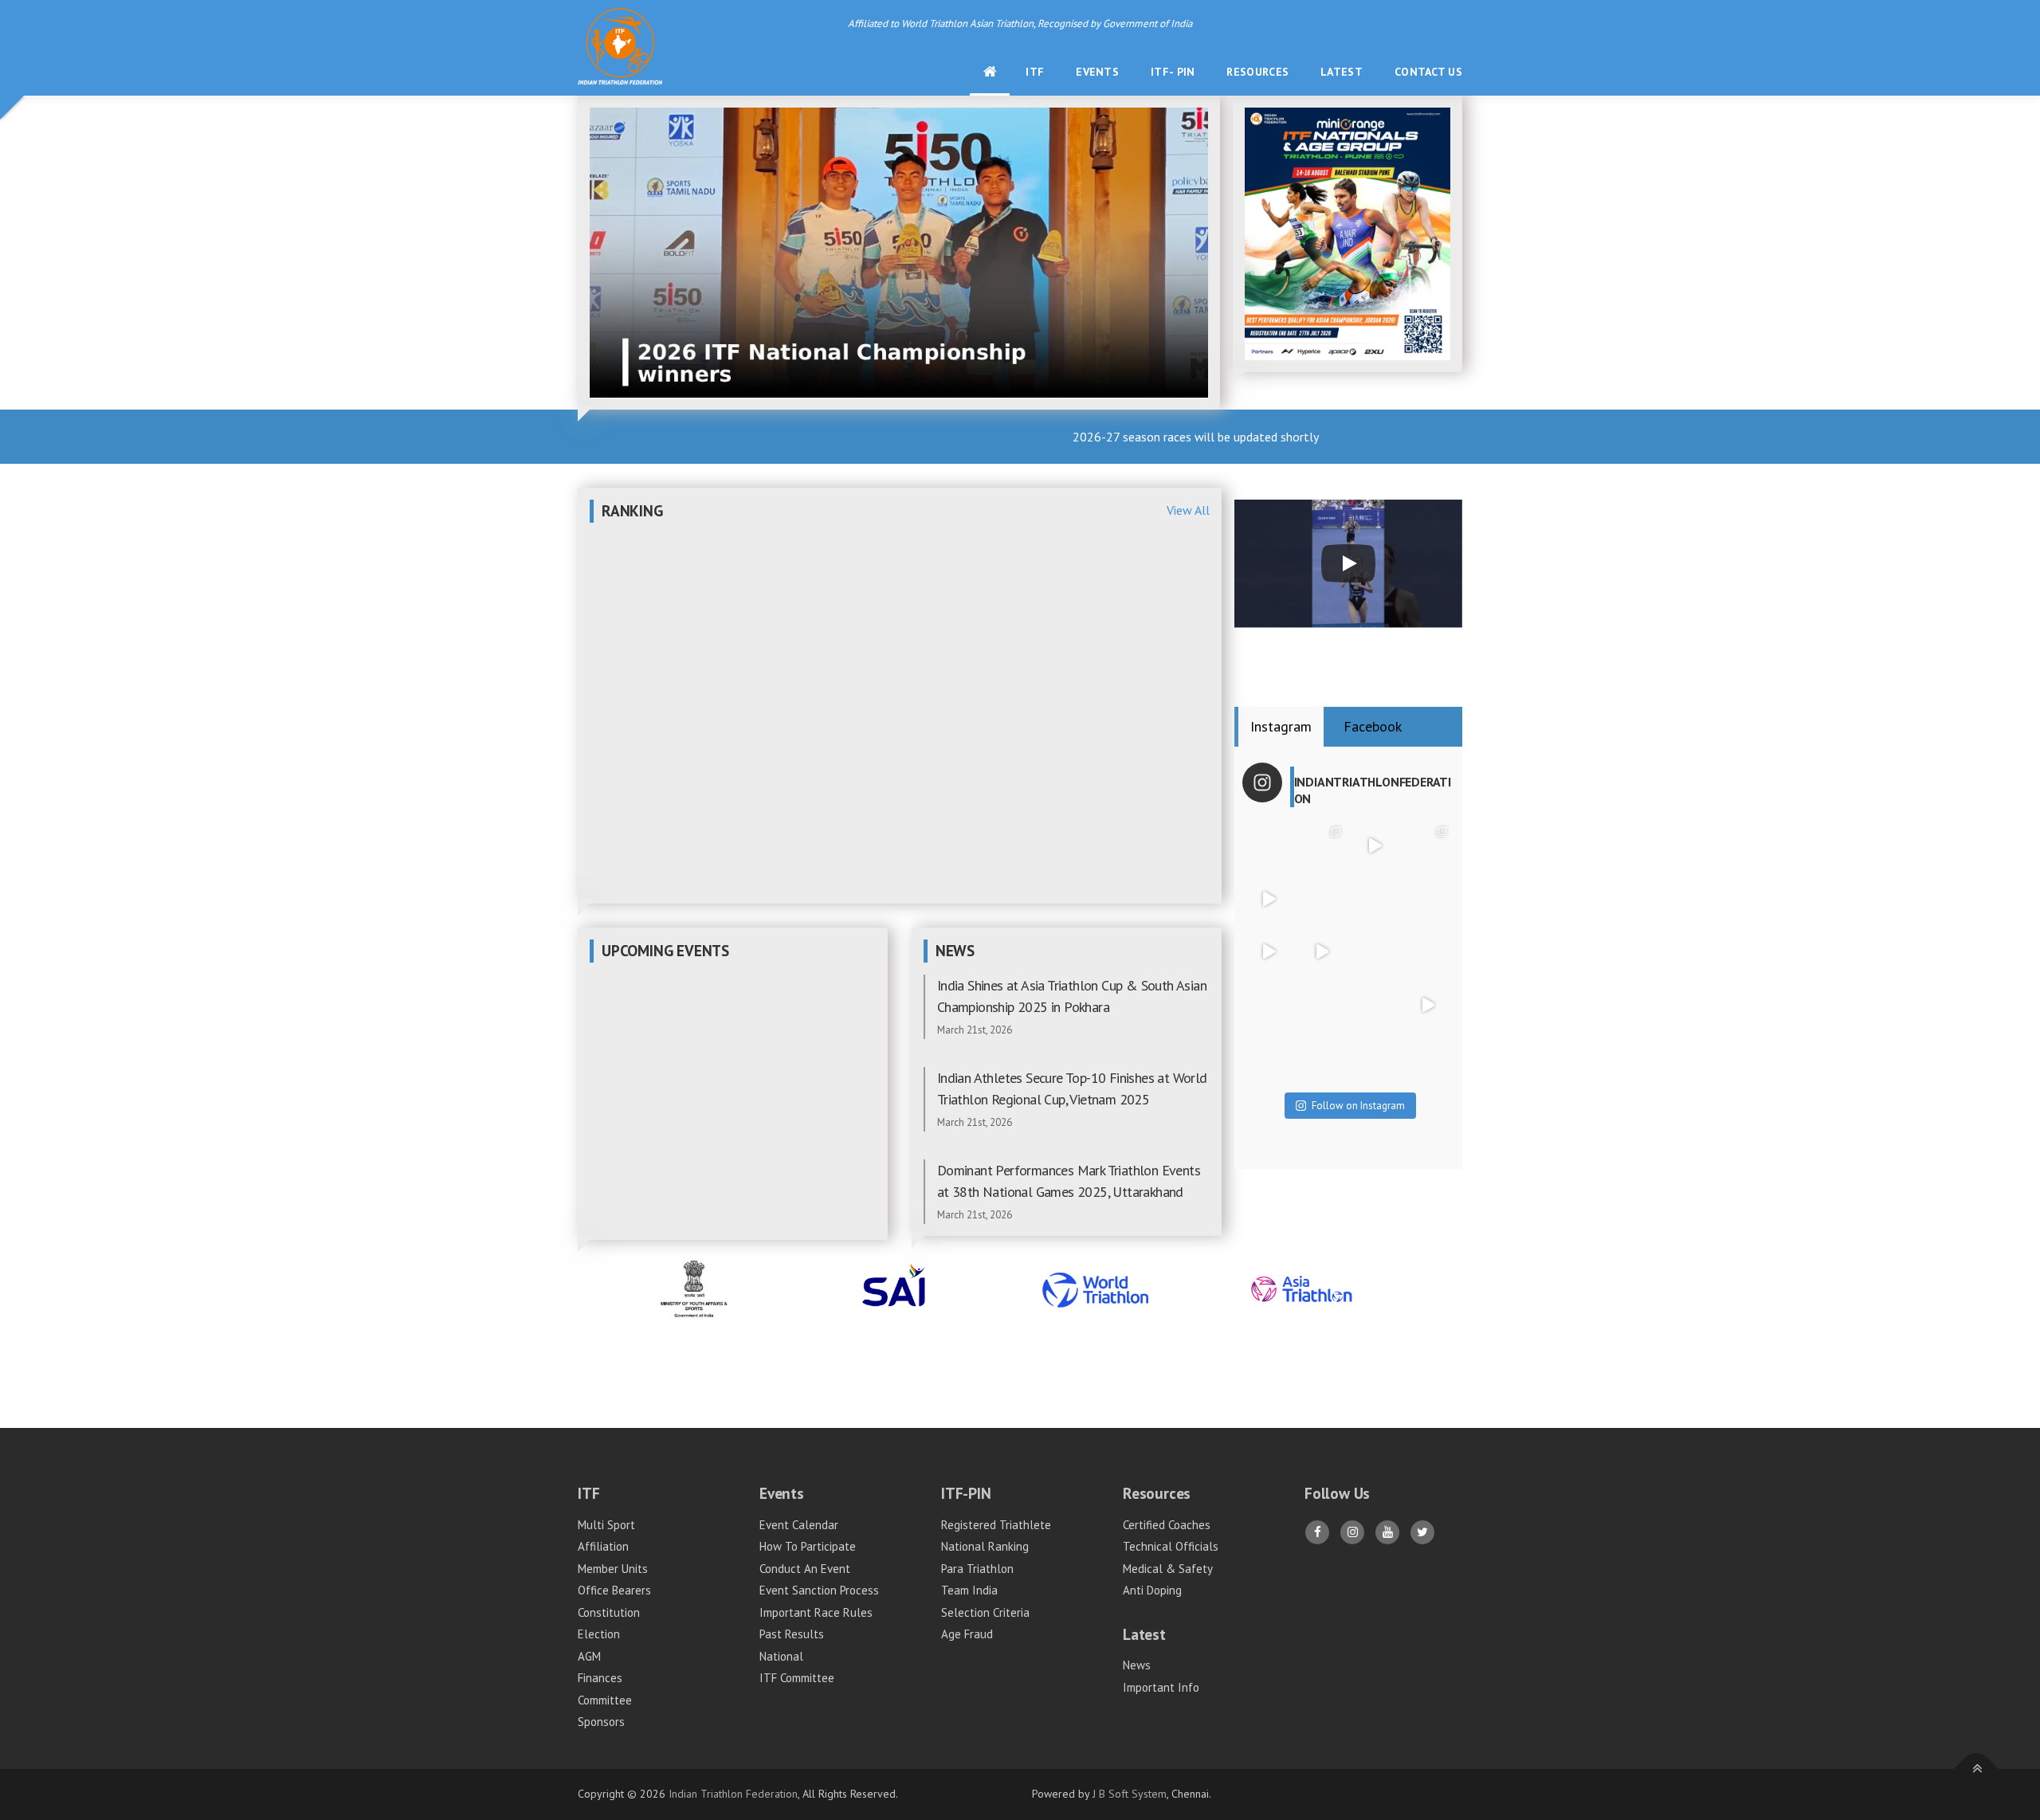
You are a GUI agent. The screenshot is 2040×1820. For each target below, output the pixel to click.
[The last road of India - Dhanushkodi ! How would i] (1269, 1058)
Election (599, 1634)
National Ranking (985, 1546)
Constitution (609, 1612)
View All (1188, 510)
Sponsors (601, 1722)
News (1137, 1665)
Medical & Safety (1168, 1569)
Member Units (613, 1569)
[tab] (1281, 727)
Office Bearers (614, 1590)
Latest (1342, 72)
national (781, 1656)
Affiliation (603, 1546)
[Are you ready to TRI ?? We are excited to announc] (1428, 846)
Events (1097, 72)
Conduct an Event (805, 1569)
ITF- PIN (1173, 72)
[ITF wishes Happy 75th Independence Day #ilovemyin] (1322, 898)
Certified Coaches (1167, 1525)
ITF (1035, 72)
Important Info (1161, 1687)
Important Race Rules (816, 1612)
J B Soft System (1130, 1794)
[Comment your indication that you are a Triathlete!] (1322, 1058)
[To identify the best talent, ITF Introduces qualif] (1322, 952)
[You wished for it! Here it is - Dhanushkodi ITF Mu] (1375, 846)
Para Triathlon (977, 1569)
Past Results (792, 1634)
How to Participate (808, 1546)
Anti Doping (1152, 1590)
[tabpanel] (1348, 958)
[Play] (1348, 563)
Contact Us (1428, 72)
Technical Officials (1171, 1546)
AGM (589, 1656)
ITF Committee (797, 1678)
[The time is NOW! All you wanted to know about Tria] (1375, 1058)
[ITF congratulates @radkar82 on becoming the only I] (1269, 898)
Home (998, 72)
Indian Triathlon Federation (733, 1794)
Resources (1257, 72)
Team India (969, 1590)
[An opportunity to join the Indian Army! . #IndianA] (1322, 1005)
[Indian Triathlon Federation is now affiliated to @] (1428, 898)
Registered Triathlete (996, 1525)
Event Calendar (799, 1525)
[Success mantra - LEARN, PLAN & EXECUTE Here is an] (1428, 1005)
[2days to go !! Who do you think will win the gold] (1375, 952)
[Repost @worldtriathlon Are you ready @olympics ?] (1269, 952)
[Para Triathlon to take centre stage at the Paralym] (1322, 846)
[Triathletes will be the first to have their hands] (1375, 1005)
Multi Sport (606, 1525)
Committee (605, 1700)
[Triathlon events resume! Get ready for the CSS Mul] (1269, 1005)
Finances (600, 1678)
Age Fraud (967, 1634)
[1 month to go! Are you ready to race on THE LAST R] (1269, 846)
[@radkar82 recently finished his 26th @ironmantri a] (1375, 898)
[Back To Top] (1977, 1769)
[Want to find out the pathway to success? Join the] (1428, 1058)
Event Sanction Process (819, 1590)
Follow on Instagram (1358, 1106)
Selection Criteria (985, 1612)
